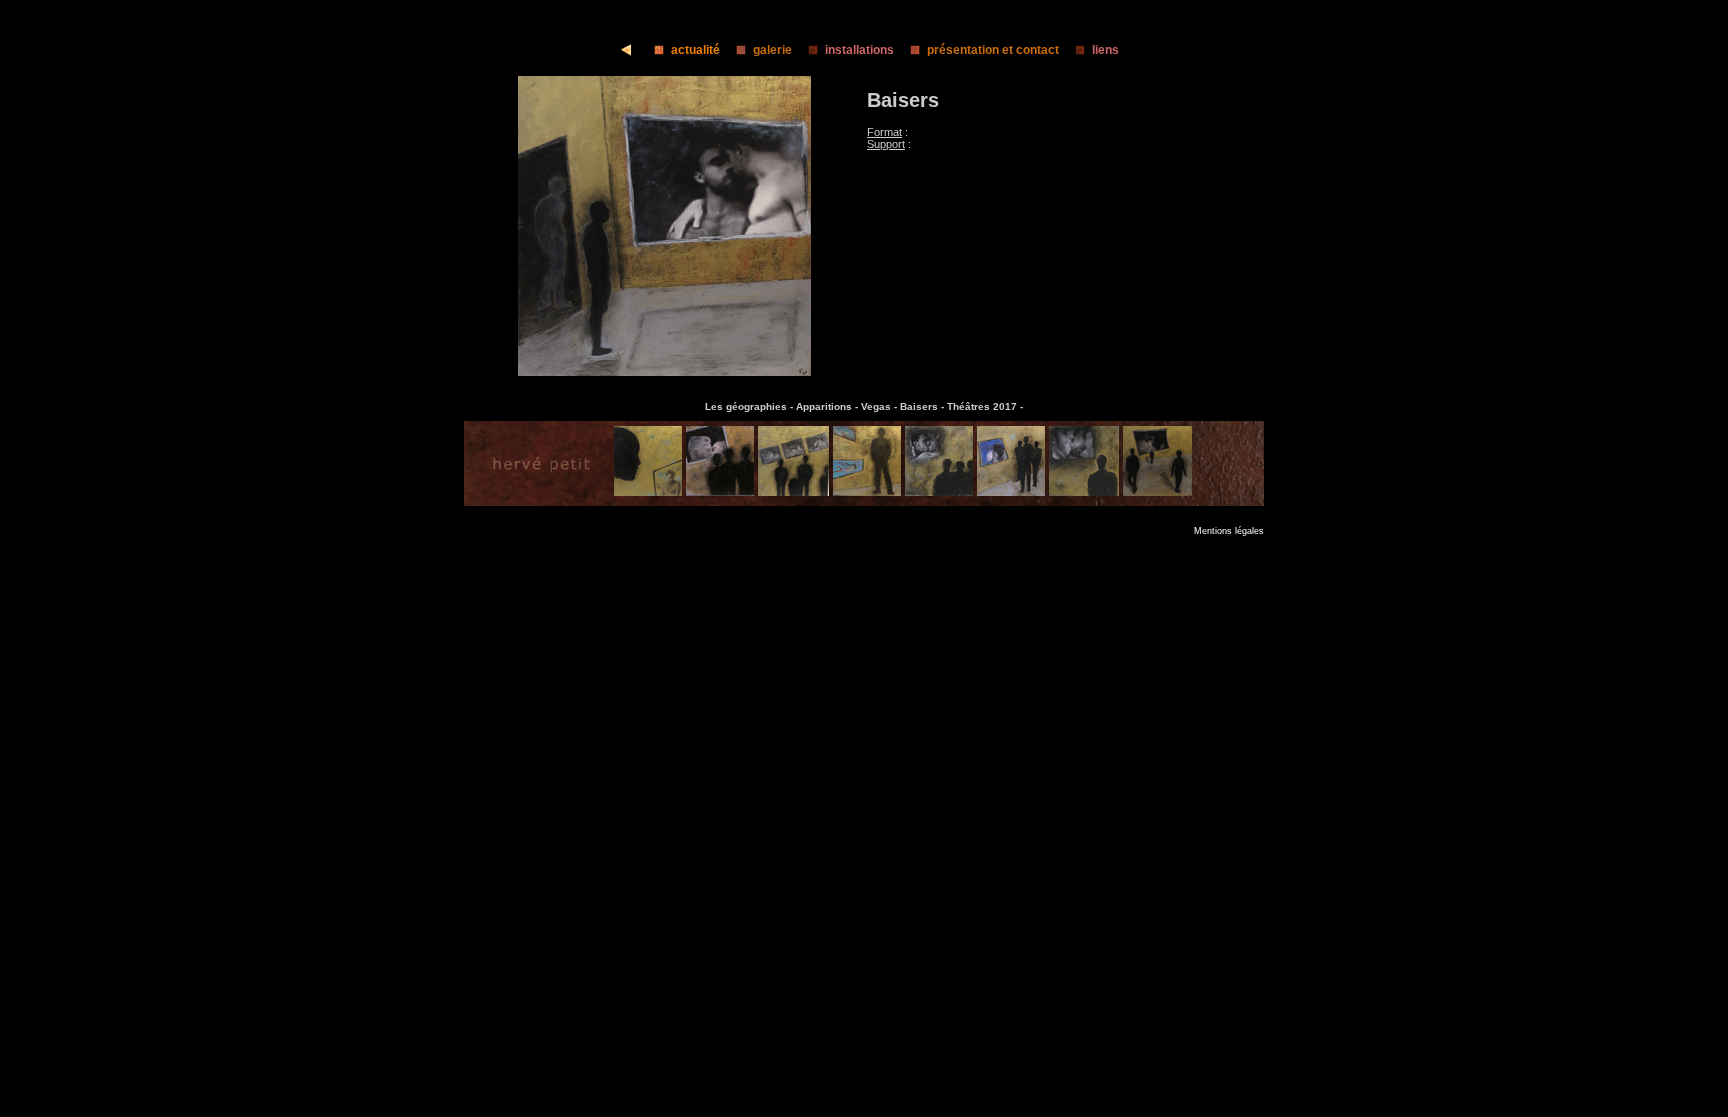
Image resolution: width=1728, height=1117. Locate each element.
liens (1105, 50)
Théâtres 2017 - (985, 406)
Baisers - (923, 406)
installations (859, 50)
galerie (772, 50)
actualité (695, 50)
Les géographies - (750, 406)
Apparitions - (828, 406)
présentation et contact (993, 50)
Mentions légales (1229, 531)
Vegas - (880, 406)
